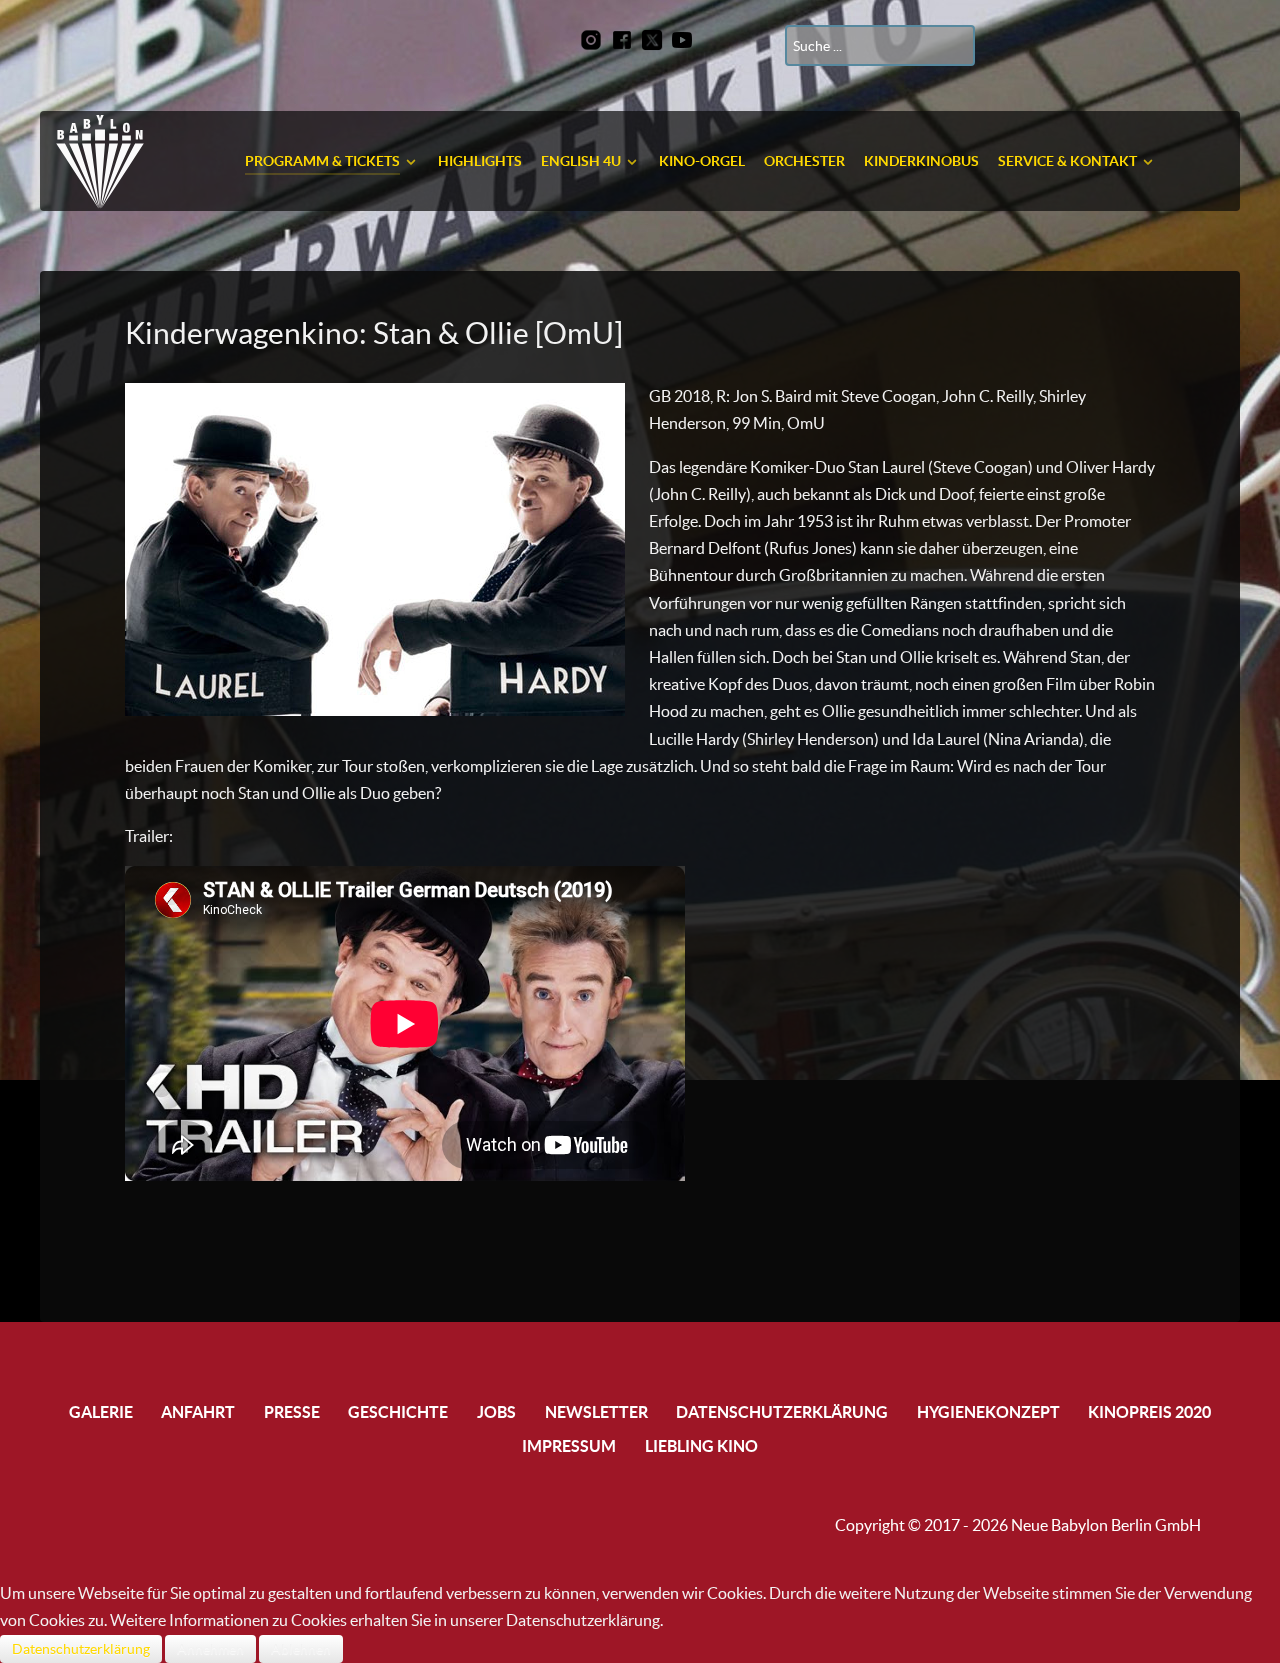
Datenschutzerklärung (81, 1649)
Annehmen (210, 1649)
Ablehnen (301, 1649)
